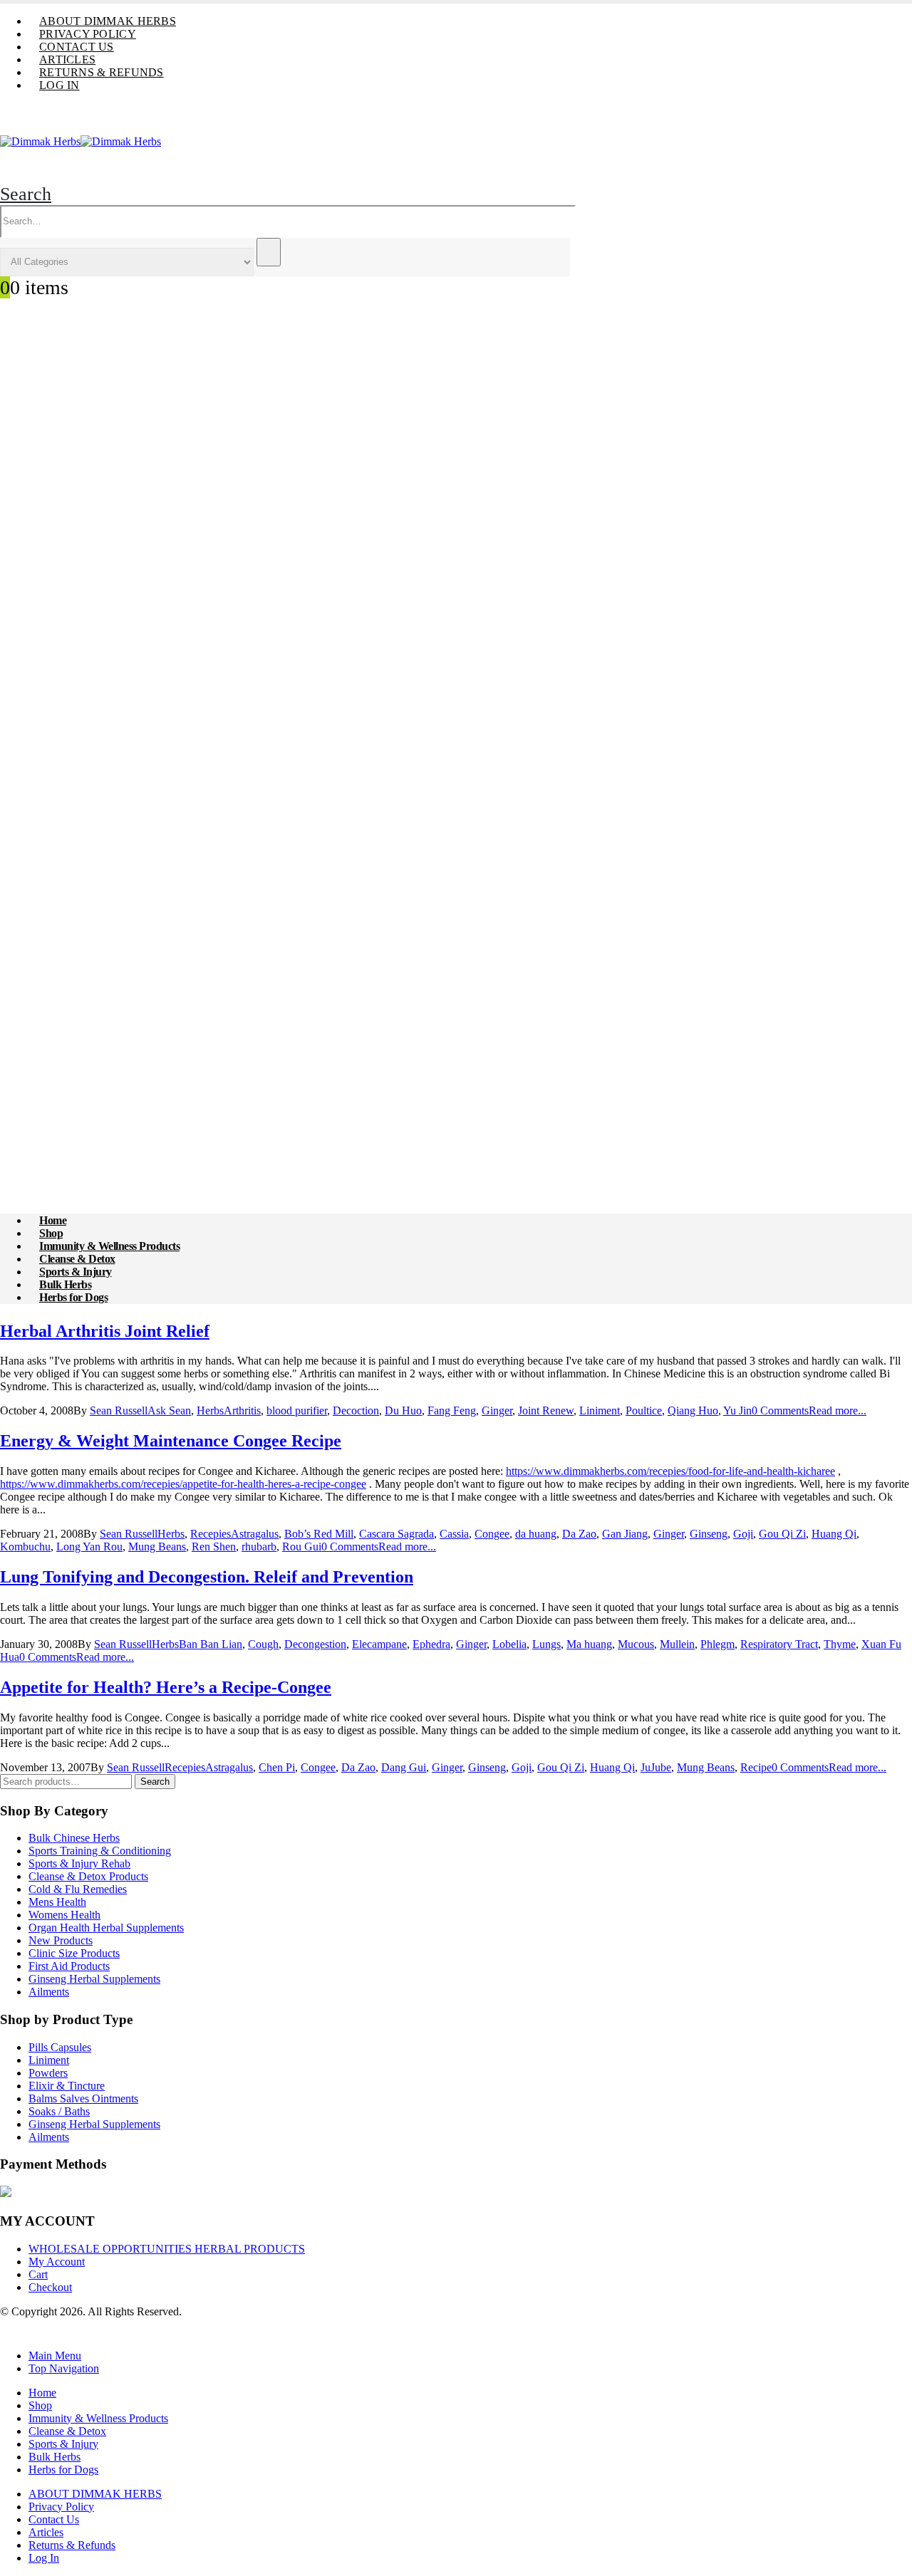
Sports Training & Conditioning (100, 1851)
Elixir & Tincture (67, 2086)
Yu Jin (737, 1410)
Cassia (454, 1534)
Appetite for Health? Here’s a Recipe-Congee (166, 1687)
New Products (61, 1940)
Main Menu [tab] (55, 2356)
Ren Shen (214, 1547)
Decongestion (315, 1644)
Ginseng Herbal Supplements (94, 1979)
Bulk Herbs (55, 2457)
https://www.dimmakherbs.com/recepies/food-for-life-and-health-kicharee (670, 1471)
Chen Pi (277, 1767)
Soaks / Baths (59, 2111)
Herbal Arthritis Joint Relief (105, 1331)
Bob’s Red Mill (319, 1534)
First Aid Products (69, 1966)
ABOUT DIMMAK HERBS (108, 21)
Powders (48, 2073)
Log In (59, 85)
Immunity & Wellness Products (98, 2418)
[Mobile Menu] (33, 156)
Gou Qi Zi (782, 1534)
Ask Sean (169, 1410)
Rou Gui (302, 1547)
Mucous (636, 1644)
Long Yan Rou (89, 1547)
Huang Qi (834, 1534)
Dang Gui (404, 1767)
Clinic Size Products (74, 1953)
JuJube (656, 1767)
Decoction (356, 1410)
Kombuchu (25, 1547)
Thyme (840, 1644)
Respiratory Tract (779, 1644)
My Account (57, 2262)
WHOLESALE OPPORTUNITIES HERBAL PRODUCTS (167, 2249)
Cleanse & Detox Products (88, 1876)
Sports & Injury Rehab (79, 1863)
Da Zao (579, 1534)
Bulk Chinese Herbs (74, 1838)
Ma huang (589, 1644)
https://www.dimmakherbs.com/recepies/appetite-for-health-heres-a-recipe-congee (183, 1484)
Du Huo (403, 1410)
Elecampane (379, 1644)
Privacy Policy (88, 34)
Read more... (838, 1410)
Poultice (644, 1410)
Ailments (49, 1992)
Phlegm (717, 1644)
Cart (38, 2274)
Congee (492, 1534)
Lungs (546, 1644)
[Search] (269, 252)
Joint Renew (546, 1410)
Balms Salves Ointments (83, 2098)
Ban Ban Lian (211, 1644)
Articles (67, 59)
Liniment (600, 1410)
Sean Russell (119, 1410)
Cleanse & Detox (67, 2431)
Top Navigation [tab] (64, 2368)
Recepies (211, 1534)
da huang (536, 1534)
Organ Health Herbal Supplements (106, 1928)
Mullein (677, 1644)
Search (155, 1782)
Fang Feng (452, 1410)
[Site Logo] (81, 141)
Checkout (50, 2287)
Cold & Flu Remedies (78, 1889)
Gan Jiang (625, 1534)
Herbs (210, 1410)
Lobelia (509, 1644)
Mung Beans (157, 1547)
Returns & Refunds (102, 72)
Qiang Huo (693, 1410)
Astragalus (255, 1534)
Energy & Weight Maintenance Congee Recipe (171, 1441)
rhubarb (259, 1547)
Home (42, 2393)
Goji (743, 1534)
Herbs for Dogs (73, 1297)
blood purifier (297, 1410)
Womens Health (64, 1915)
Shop (40, 2405)
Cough (263, 1644)
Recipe (756, 1767)
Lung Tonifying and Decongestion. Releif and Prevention (207, 1577)
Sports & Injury (63, 2444)
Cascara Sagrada (397, 1534)
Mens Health (57, 1902)
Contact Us (77, 47)
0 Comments (780, 1410)
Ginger (497, 1410)
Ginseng (709, 1534)
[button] (26, 194)
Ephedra (431, 1644)
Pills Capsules (60, 2047)
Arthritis (242, 1410)
